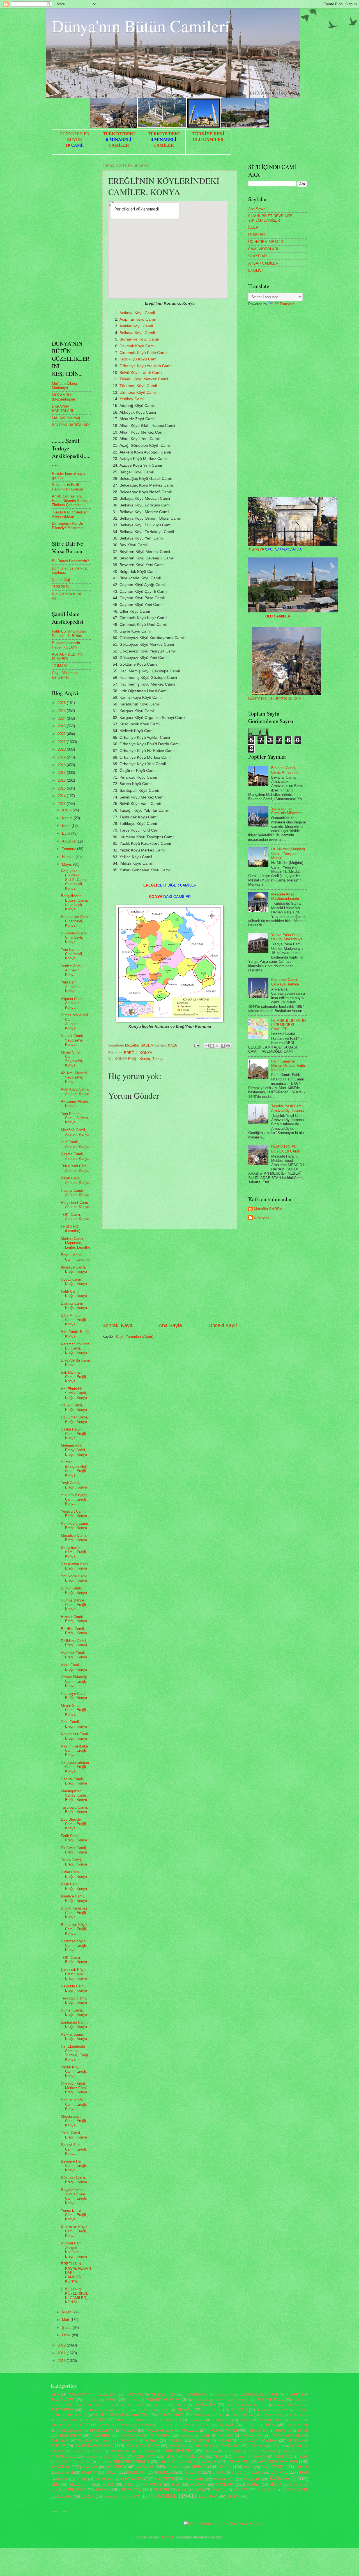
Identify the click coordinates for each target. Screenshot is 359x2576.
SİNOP (275, 2484)
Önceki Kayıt (223, 1325)
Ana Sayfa (170, 1325)
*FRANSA (185, 2410)
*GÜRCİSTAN (201, 2415)
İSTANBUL (163, 2496)
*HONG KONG (69, 2420)
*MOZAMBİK (101, 2436)
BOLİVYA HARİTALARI (71, 425)
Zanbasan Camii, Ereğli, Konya (75, 2024)
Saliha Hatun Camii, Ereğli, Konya (74, 1434)
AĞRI (248, 2467)
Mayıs (68, 865)
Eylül (67, 833)
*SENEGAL (176, 2441)
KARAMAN (132, 2479)
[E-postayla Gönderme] (197, 1045)
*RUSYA (151, 2440)
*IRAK (121, 2420)
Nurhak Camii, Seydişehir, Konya (72, 1040)
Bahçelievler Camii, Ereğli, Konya (74, 1552)
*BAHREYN (294, 2395)
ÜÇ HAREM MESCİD (266, 242)
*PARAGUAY (60, 2441)
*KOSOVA (144, 2425)
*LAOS (185, 2425)
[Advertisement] (170, 1276)
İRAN (136, 2497)
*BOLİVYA (133, 2400)
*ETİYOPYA (146, 2410)
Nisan (67, 2312)
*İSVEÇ (303, 2457)
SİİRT (55, 2490)
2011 (62, 2353)
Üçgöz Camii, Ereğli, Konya (74, 1281)
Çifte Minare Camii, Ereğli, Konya (74, 1320)
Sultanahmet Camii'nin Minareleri (287, 811)
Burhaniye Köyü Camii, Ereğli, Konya (74, 1929)
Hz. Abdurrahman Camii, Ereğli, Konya (75, 1767)
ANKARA (115, 2467)
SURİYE (253, 2484)
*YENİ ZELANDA (293, 2451)
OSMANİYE (153, 2484)
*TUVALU (97, 2451)
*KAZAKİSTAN (271, 2420)
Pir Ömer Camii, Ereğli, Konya (74, 1850)
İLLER (253, 227)
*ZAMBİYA (91, 2457)
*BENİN (111, 2400)
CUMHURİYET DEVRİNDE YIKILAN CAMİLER (270, 218)
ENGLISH (256, 270)
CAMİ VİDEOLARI (263, 249)
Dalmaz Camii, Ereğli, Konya (74, 1306)
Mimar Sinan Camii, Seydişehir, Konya (72, 1059)
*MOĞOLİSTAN (131, 2436)
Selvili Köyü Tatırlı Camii (141, 373)
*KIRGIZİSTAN (61, 2425)
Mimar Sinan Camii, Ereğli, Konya (74, 1710)
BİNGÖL (219, 2473)
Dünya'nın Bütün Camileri (141, 26)
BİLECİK (193, 2472)
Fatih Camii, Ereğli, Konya (74, 1293)
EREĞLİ (131, 1053)
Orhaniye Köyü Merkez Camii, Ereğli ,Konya (75, 2088)
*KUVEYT (167, 2425)
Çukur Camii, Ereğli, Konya (74, 1590)
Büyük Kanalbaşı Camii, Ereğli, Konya (75, 1913)
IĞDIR (82, 2479)
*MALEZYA (190, 2430)
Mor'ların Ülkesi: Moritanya (65, 386)
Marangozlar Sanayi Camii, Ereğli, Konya (74, 1795)
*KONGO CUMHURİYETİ (115, 2425)
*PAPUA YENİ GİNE (287, 2436)
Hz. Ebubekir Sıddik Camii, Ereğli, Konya (74, 1393)
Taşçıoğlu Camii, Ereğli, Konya (74, 1809)
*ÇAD (107, 2457)
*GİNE (220, 2415)
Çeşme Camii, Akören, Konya (75, 1156)
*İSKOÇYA (259, 2457)
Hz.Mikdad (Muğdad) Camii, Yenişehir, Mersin (288, 853)
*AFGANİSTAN (79, 2395)
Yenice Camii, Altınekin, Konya (72, 970)
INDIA (63, 2479)
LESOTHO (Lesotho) (71, 1229)
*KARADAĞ (221, 2420)
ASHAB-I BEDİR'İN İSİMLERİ (68, 656)
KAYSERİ (164, 2479)
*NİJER (205, 2436)
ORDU (129, 2484)
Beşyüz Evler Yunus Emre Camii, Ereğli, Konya (74, 2196)
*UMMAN (210, 2451)
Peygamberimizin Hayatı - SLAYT (66, 645)
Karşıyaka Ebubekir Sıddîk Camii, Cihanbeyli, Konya (74, 880)
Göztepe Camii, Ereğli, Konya (74, 2180)
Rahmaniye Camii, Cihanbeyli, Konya (76, 921)
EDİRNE (279, 2472)
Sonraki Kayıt (117, 1325)
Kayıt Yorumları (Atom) (134, 1336)
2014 (62, 796)
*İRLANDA (239, 2457)
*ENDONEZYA (62, 2410)
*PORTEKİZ (107, 2441)
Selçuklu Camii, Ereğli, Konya (74, 1988)
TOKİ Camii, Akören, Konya (75, 1217)
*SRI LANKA (248, 2441)
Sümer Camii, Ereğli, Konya (74, 2012)
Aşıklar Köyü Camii (136, 326)
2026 (62, 703)
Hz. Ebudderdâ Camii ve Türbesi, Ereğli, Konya (75, 2053)
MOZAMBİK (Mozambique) (63, 397)
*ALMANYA (106, 2395)
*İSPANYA (281, 2457)
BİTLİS (237, 2472)
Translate (287, 304)
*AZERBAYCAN (251, 2395)
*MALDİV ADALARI (160, 2431)
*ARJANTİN (134, 2395)
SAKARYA (198, 2484)
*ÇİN (122, 2456)
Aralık (67, 810)
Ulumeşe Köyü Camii (138, 393)
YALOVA (218, 2490)
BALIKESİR (272, 2467)
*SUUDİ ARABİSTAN (142, 2446)
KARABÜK (104, 2479)
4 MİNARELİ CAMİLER (129, 2462)
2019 (62, 757)
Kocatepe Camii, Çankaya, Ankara (285, 982)
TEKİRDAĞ (77, 2490)
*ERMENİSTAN (95, 2410)
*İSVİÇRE (64, 2462)
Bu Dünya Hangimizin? (70, 561)
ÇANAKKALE (297, 2490)
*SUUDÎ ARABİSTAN (94, 2446)
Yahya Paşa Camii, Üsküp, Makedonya (287, 937)
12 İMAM (59, 666)
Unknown (261, 1217)
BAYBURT (89, 2473)
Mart (66, 2320)
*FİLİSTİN (239, 2410)
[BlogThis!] (212, 1046)
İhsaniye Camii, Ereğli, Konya (74, 1269)
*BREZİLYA (222, 2400)
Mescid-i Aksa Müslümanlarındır (285, 896)
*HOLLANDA (299, 2415)
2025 (62, 711)
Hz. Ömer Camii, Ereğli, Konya (74, 1419)
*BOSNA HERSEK (163, 2400)
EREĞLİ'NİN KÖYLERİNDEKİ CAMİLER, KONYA (75, 2296)
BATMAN (65, 2472)
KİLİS (55, 2484)
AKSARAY (60, 2467)
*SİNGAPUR (204, 2446)
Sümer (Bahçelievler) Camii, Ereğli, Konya (74, 1468)
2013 (62, 804)
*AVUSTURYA (224, 2395)
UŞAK (183, 2490)
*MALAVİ (129, 2430)
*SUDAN (271, 2440)
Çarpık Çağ (61, 580)
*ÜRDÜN (171, 2457)
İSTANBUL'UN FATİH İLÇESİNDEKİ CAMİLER (288, 1025)
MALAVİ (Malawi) (66, 418)
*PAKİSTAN (252, 2435)
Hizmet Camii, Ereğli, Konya (74, 1619)
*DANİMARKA (205, 2405)
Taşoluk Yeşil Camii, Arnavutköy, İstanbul (288, 1108)
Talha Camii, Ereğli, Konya (74, 2135)
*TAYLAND (257, 2446)
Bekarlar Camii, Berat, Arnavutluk (285, 770)
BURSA (165, 2472)
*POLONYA (85, 2441)
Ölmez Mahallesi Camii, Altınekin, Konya (74, 1021)
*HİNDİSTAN (96, 2420)
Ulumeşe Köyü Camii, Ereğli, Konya (74, 1945)
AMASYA (90, 2467)
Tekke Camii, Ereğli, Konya (74, 1862)
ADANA (209, 2462)
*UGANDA (149, 2451)
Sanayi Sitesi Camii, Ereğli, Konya (74, 2149)
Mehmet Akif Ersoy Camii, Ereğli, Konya (74, 1450)
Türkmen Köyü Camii (138, 386)
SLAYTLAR (257, 256)
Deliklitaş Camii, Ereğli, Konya (74, 1643)
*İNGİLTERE (195, 2456)
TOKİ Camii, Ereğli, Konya (74, 1960)
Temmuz (70, 849)
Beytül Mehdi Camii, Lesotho (75, 1257)
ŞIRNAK (233, 2497)
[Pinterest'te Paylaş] (228, 1046)
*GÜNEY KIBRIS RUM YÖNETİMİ (121, 2415)
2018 (62, 765)
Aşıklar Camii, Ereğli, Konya (74, 2036)
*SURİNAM (295, 2441)
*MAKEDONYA (101, 2430)
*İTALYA (84, 2462)
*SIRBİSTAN (201, 2441)
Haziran (69, 857)
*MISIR (303, 2430)
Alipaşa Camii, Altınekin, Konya (73, 1003)
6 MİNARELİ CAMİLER (177, 2462)
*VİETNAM (254, 2451)
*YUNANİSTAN (63, 2456)
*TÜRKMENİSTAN (123, 2451)
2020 (62, 749)
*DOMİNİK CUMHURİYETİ (245, 2405)
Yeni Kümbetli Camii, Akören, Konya (75, 1118)
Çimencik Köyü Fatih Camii (143, 353)
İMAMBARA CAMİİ (115, 2497)
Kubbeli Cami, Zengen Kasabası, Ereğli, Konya (74, 2250)
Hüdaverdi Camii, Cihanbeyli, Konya (75, 938)
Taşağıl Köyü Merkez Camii (144, 379)
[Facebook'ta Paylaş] (223, 1046)
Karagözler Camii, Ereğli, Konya (75, 1736)
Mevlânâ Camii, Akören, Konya (75, 1132)
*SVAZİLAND (178, 2446)
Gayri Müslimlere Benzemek (66, 675)
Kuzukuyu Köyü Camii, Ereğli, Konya (74, 2231)
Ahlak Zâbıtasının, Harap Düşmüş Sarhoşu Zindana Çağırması (71, 501)
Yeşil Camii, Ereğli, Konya (74, 1485)
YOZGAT (241, 2490)
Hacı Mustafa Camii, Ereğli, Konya (74, 2104)
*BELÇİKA (91, 2400)
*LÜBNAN (226, 2425)
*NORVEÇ (186, 2436)
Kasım (68, 818)
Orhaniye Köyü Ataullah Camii (146, 366)
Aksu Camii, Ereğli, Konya (74, 1667)
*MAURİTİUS (259, 2431)
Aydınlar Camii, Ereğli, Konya (74, 1655)
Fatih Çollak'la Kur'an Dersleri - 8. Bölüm (69, 633)
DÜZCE (257, 2472)
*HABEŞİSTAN (242, 2415)
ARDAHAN (175, 2467)
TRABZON (131, 2490)
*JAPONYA (144, 2420)
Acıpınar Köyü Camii (138, 319)
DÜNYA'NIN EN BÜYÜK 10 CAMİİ (276, 699)
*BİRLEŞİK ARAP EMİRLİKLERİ (90, 2405)
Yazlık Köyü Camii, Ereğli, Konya (74, 2072)
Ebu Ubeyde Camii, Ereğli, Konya (74, 1824)
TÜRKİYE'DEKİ (119, 134)
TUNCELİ (161, 2490)
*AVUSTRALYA (197, 2395)
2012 (62, 2345)
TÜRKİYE (275, 550)
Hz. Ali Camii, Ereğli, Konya (74, 1407)
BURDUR (137, 2472)
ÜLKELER (256, 235)
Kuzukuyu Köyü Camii (139, 359)
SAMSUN (225, 2484)
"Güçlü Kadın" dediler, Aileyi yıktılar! (70, 514)
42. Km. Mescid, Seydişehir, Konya (74, 1077)
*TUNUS (79, 2451)
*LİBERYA (251, 2425)
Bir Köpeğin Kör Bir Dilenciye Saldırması (69, 526)
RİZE (176, 2484)
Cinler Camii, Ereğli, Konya (74, 1874)
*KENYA (296, 2420)
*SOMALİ (224, 2441)
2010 (62, 2361)
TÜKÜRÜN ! (62, 587)
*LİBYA (271, 2425)
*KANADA (197, 2420)
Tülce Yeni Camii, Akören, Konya (75, 1168)
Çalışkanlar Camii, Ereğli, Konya (76, 1566)
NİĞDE (109, 2484)
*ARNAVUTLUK (163, 2395)
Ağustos (69, 841)
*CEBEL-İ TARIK (133, 2405)
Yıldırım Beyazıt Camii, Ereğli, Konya (74, 1499)
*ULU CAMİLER (176, 2451)
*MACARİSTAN (297, 2425)
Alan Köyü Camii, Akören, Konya (75, 1091)
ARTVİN (199, 2467)
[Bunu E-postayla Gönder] (207, 1046)
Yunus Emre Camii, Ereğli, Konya (74, 2215)
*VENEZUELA (233, 2451)
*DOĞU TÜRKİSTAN (287, 2405)
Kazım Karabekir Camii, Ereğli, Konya (74, 1751)
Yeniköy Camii (132, 399)
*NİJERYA (226, 2436)
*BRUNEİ (241, 2400)
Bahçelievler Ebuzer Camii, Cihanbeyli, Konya (74, 902)
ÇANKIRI (65, 2497)
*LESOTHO (204, 2425)
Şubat (67, 2328)
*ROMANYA (129, 2441)
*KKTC (84, 2425)
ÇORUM (88, 2497)
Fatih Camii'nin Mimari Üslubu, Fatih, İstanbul (289, 1066)
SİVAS (295, 2484)
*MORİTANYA (70, 2435)
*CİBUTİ (180, 2405)
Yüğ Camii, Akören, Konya (75, 1144)
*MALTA (213, 2431)
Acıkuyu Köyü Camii (137, 313)
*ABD (55, 2395)
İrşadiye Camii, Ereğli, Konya (74, 1898)
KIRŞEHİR (252, 2479)
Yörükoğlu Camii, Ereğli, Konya (75, 1578)
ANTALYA (145, 2467)
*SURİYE (58, 2446)
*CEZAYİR (160, 2405)
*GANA (283, 2410)
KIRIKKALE (195, 2479)
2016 (62, 780)
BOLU (111, 2472)
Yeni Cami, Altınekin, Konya (71, 987)
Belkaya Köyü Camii (137, 333)
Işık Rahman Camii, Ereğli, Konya (74, 1377)
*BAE (274, 2395)
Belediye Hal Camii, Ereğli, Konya (74, 2166)
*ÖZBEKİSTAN (145, 2457)
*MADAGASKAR (70, 2431)
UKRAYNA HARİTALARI (63, 409)
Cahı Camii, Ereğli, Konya (74, 1724)
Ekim (67, 826)
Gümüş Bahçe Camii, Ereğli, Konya (74, 1605)
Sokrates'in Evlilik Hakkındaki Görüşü (67, 487)
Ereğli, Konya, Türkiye (146, 1059)
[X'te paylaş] (217, 1046)
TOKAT (102, 2490)
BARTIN (302, 2467)
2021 (62, 742)
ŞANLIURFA (208, 2497)
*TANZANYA (230, 2446)
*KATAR (246, 2420)
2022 (62, 734)
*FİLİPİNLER (212, 2410)
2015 (62, 788)
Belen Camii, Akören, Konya (75, 1180)
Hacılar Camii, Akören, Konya (75, 1193)
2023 (62, 726)
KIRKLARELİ (224, 2479)
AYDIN (225, 2467)
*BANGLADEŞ (62, 2400)
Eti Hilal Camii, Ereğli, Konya (74, 1631)
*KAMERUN (172, 2420)
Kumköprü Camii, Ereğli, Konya (75, 1526)
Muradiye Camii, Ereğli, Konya (74, 1538)
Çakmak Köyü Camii (137, 346)
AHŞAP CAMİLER (263, 263)
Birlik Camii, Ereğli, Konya (74, 1886)
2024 (62, 718)
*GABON (263, 2410)
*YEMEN (271, 2451)
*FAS (166, 2410)
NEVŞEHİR (80, 2484)
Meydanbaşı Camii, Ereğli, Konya (74, 2121)
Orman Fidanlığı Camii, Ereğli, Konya (74, 1681)
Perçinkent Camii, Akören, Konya (75, 1205)
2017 (62, 773)
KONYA (146, 1053)
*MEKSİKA (283, 2431)
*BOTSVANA (201, 2400)
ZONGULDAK (267, 2490)
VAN (199, 2490)
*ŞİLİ (101, 2462)
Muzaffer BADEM (268, 1209)
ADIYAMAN (239, 2462)
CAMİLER (119, 145)
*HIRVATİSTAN (271, 2415)
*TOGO (277, 2446)
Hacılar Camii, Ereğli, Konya (74, 1781)
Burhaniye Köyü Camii (139, 339)
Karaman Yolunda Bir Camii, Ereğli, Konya (75, 1348)
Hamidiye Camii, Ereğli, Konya (74, 1696)
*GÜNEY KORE (171, 2415)
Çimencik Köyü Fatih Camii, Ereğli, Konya (74, 1974)
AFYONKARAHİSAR (278, 2462)
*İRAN (218, 2456)
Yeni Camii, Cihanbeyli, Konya (72, 954)
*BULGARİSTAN (270, 2400)
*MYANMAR (160, 2435)
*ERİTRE (121, 2410)
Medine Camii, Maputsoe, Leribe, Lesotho (75, 1243)
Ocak (67, 2335)
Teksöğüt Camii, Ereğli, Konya (74, 2000)
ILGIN (304, 2472)
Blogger (168, 2537)
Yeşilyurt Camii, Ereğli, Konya (74, 1513)
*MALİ (231, 2430)
